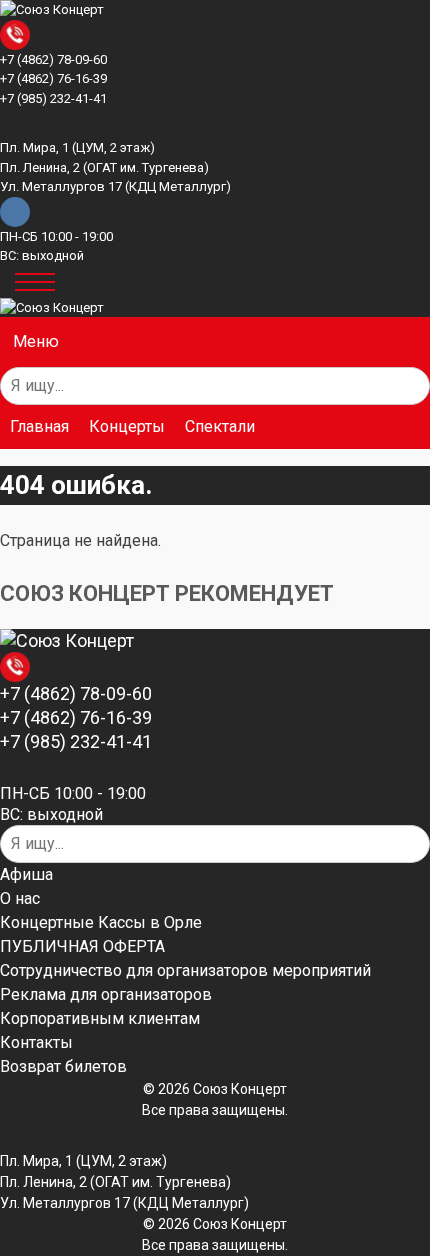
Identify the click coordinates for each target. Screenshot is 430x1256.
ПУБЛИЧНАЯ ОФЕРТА (82, 947)
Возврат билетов (63, 1067)
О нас (20, 899)
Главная (39, 426)
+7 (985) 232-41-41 (53, 98)
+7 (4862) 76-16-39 (53, 78)
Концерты (127, 426)
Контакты (36, 1043)
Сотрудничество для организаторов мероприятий (185, 971)
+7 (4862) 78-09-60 (53, 59)
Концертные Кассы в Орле (101, 923)
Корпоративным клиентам (100, 1019)
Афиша (26, 875)
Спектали (220, 426)
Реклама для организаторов (106, 995)
